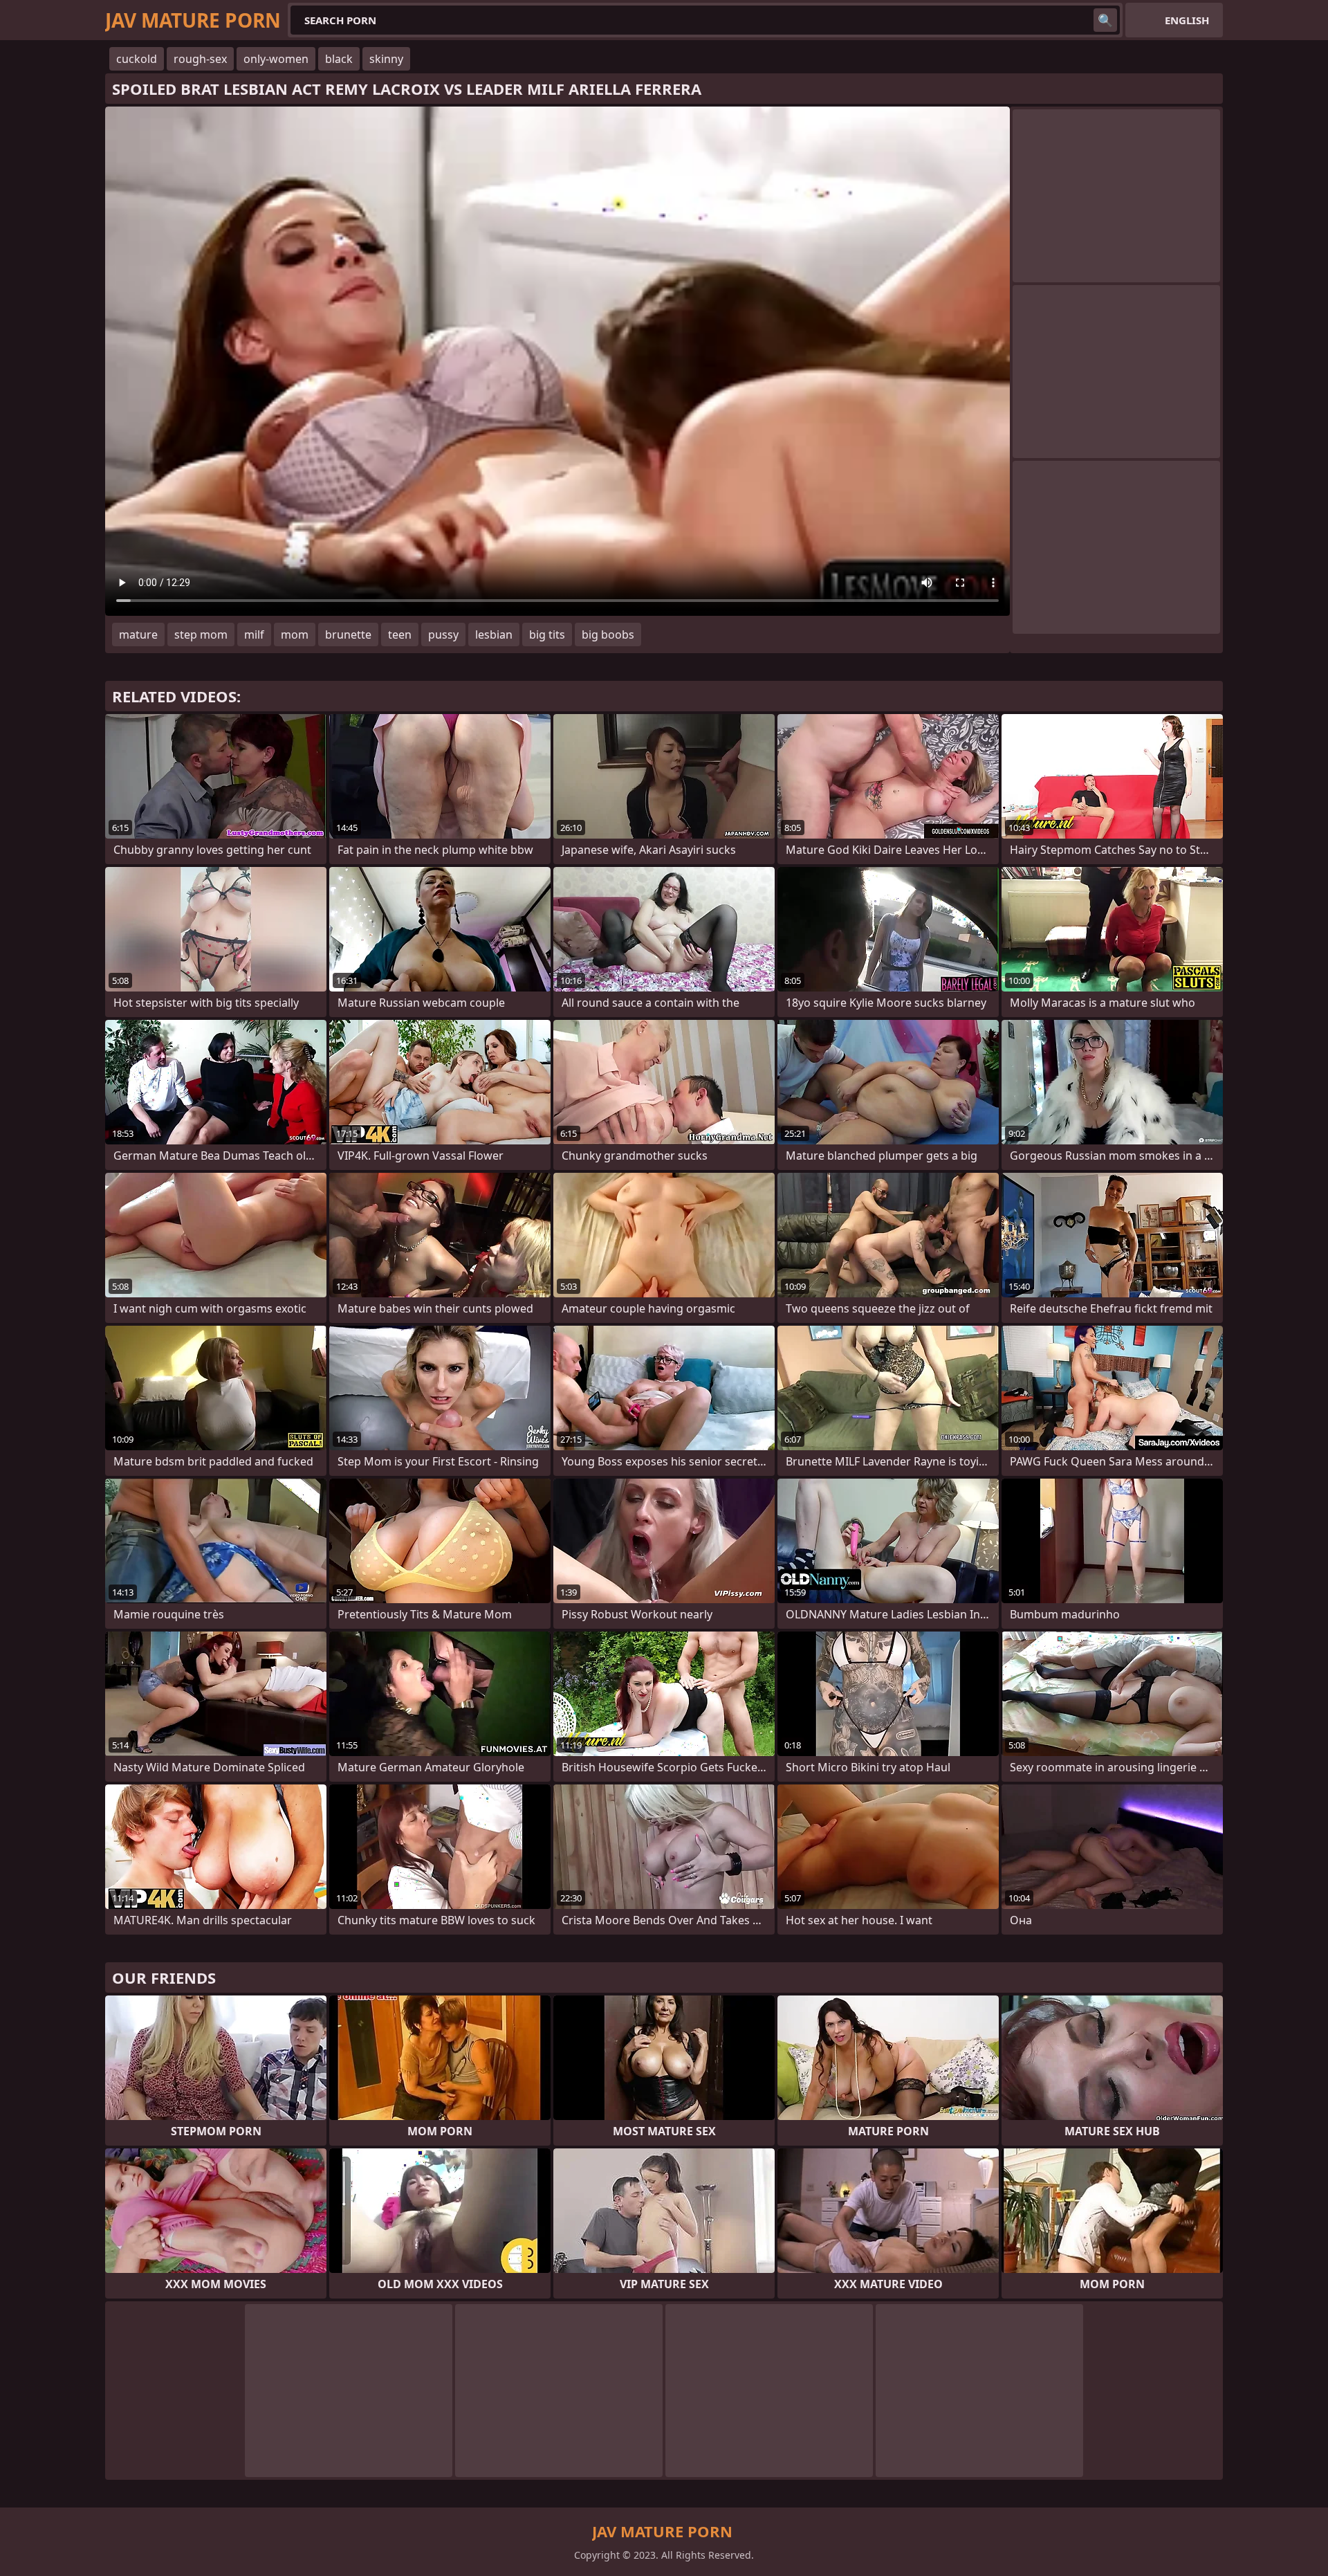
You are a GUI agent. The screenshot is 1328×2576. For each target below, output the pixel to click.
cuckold (137, 59)
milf (254, 634)
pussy (443, 634)
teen (400, 634)
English (1187, 20)
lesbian (494, 634)
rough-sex (200, 59)
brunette (348, 634)
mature (138, 634)
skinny (386, 59)
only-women (276, 59)
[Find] (1105, 20)
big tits (547, 634)
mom (295, 634)
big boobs (608, 634)
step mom (201, 634)
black (339, 59)
